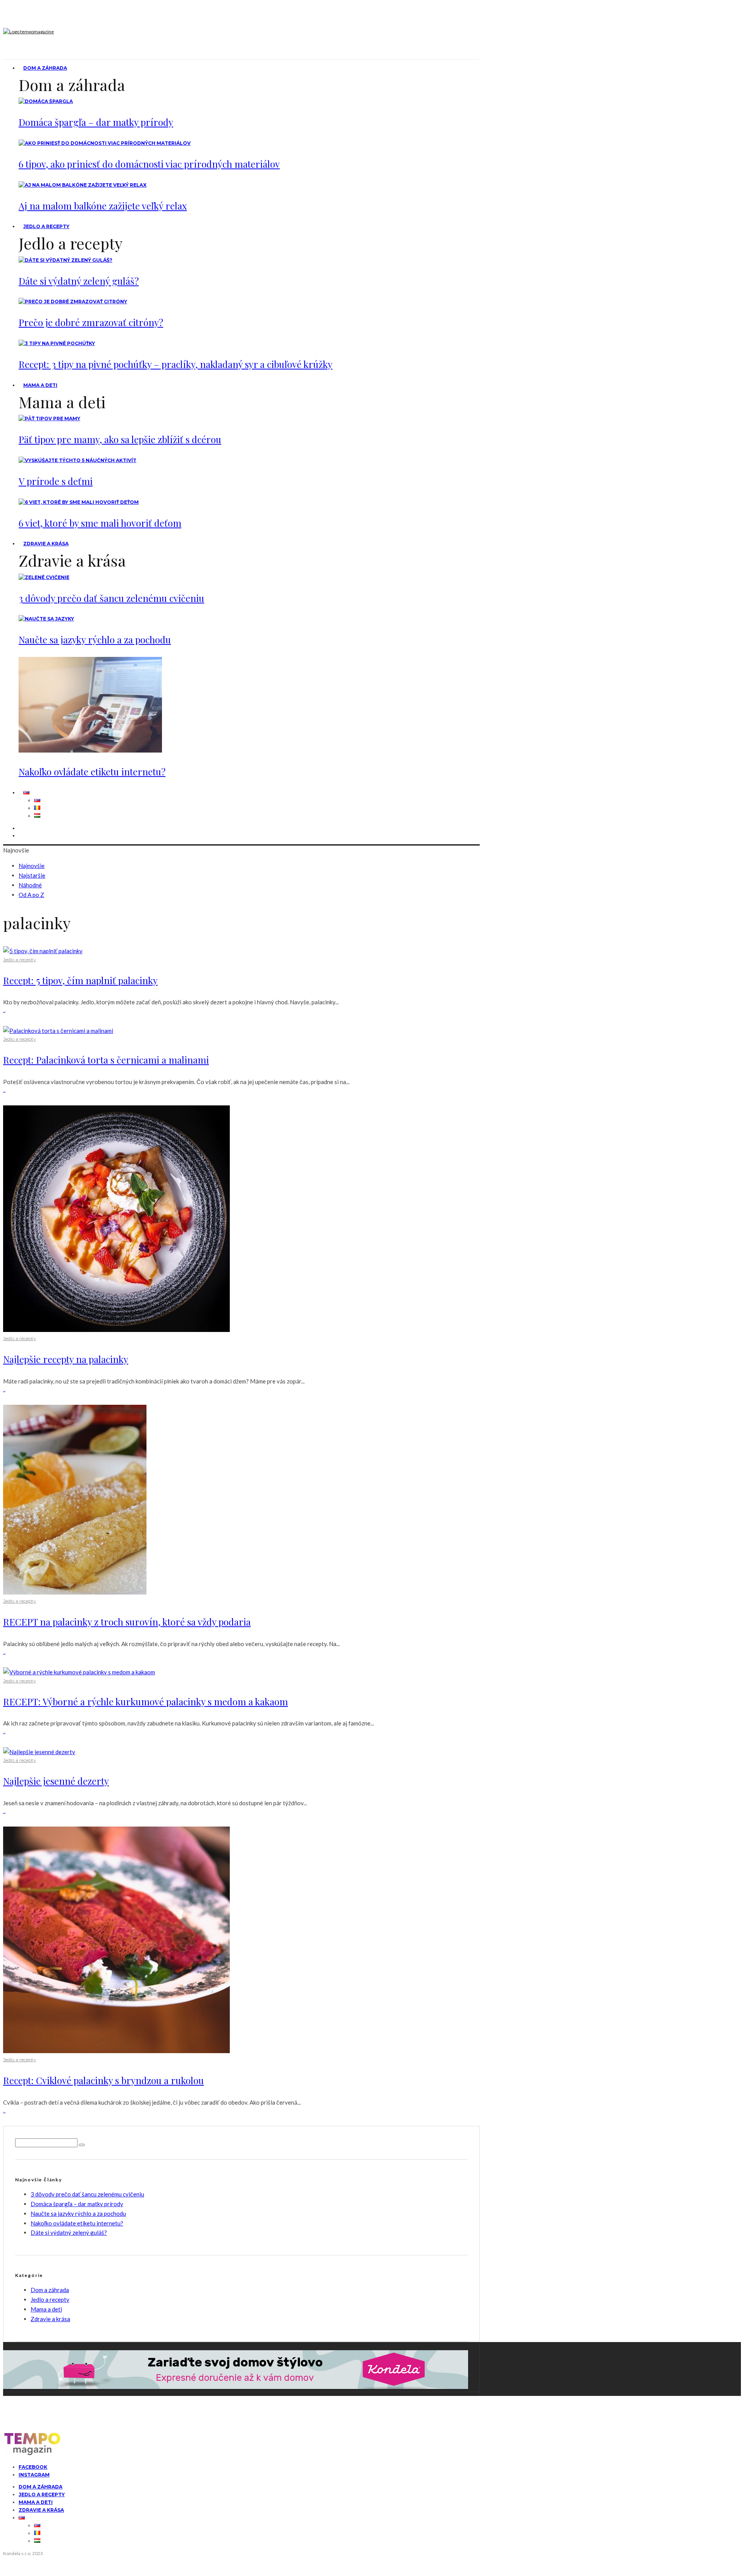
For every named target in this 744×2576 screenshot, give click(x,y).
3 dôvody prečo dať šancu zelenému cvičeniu (111, 598)
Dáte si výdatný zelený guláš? (79, 281)
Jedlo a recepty (46, 226)
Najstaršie (32, 875)
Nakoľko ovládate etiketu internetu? (92, 772)
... (4, 1010)
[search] (82, 2145)
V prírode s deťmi (56, 481)
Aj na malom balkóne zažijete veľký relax (103, 206)
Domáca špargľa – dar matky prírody (96, 122)
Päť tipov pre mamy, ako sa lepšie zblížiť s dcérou (120, 439)
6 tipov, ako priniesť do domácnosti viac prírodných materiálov (149, 164)
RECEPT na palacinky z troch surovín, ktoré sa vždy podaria (127, 1622)
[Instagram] (23, 836)
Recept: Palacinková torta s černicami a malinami (106, 1060)
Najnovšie (32, 866)
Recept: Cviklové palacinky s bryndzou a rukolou (103, 2080)
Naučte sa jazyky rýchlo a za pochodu (95, 639)
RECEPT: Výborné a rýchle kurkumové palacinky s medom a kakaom (146, 1701)
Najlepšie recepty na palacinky (66, 1359)
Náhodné (30, 885)
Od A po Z (31, 895)
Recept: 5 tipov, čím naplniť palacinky (80, 980)
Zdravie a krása (46, 544)
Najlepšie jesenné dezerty (56, 1781)
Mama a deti (40, 385)
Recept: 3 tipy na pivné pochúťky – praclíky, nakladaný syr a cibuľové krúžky (176, 364)
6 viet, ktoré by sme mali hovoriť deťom (100, 523)
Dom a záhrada (45, 68)
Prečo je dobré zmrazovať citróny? (91, 322)
